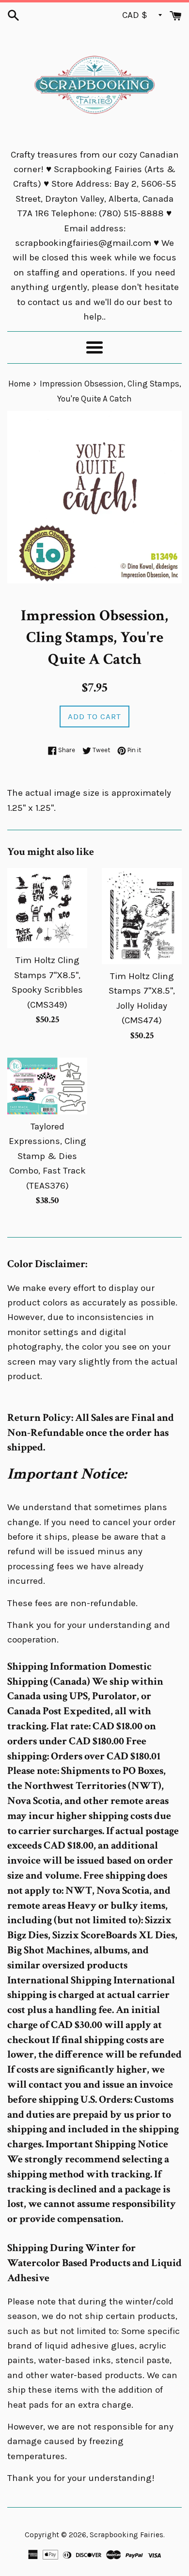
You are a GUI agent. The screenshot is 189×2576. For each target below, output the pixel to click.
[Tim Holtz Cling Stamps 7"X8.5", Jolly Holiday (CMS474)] (142, 916)
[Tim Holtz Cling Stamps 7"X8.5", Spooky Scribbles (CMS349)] (47, 908)
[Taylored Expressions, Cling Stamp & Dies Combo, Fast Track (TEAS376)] (47, 1086)
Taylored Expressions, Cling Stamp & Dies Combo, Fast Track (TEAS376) (47, 1156)
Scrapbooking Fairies (126, 2535)
